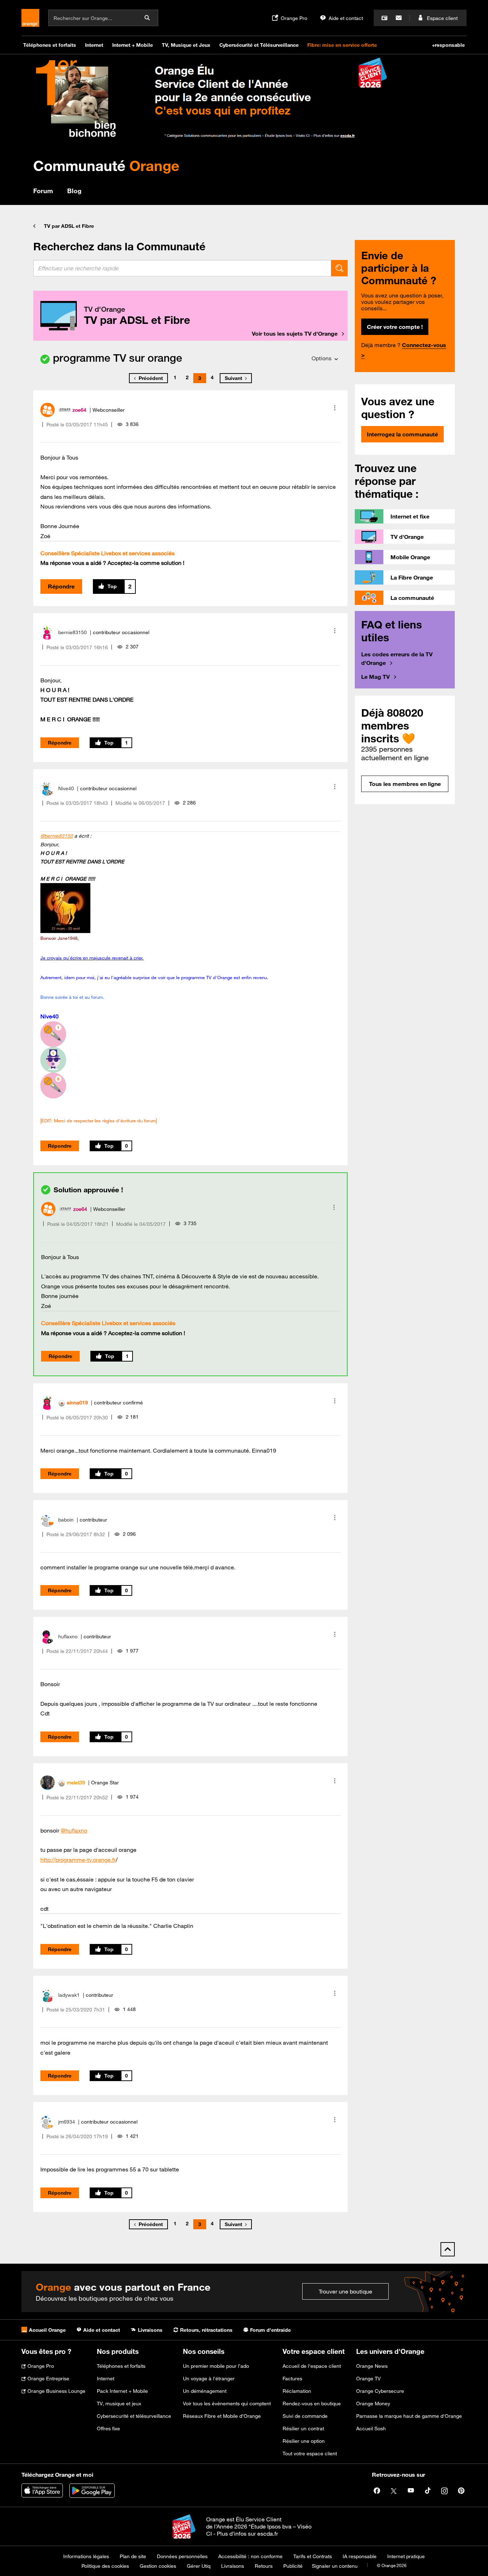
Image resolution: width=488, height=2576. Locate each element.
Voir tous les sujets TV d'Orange (295, 334)
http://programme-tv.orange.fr (78, 1860)
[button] (335, 408)
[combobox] (182, 268)
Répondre (61, 586)
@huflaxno (74, 1830)
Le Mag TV (375, 677)
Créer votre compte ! (395, 327)
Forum (43, 191)
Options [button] (322, 358)
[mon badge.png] (53, 1034)
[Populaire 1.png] (53, 1060)
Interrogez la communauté (402, 434)
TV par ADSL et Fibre (69, 226)
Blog (74, 191)
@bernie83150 (57, 836)
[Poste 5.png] (53, 1086)
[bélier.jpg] (65, 908)
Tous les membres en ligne (405, 784)
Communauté (106, 166)
